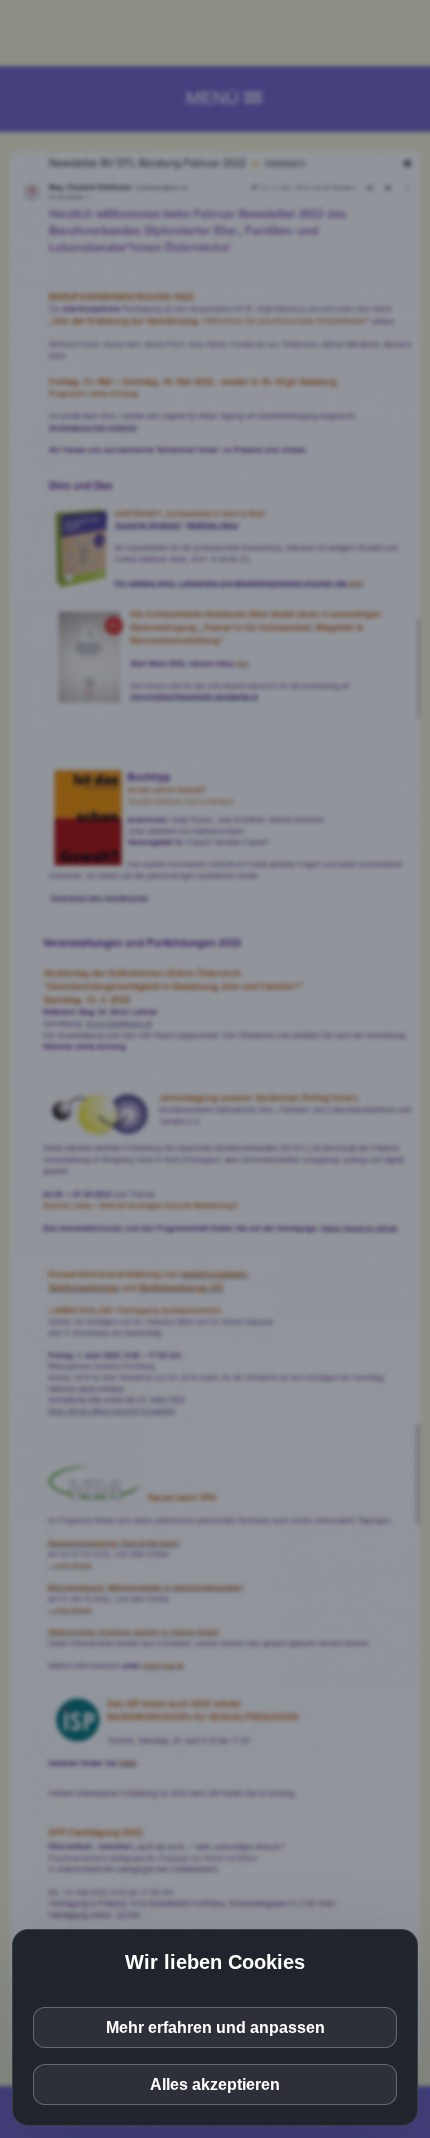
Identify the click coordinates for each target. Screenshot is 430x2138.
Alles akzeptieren (215, 2084)
